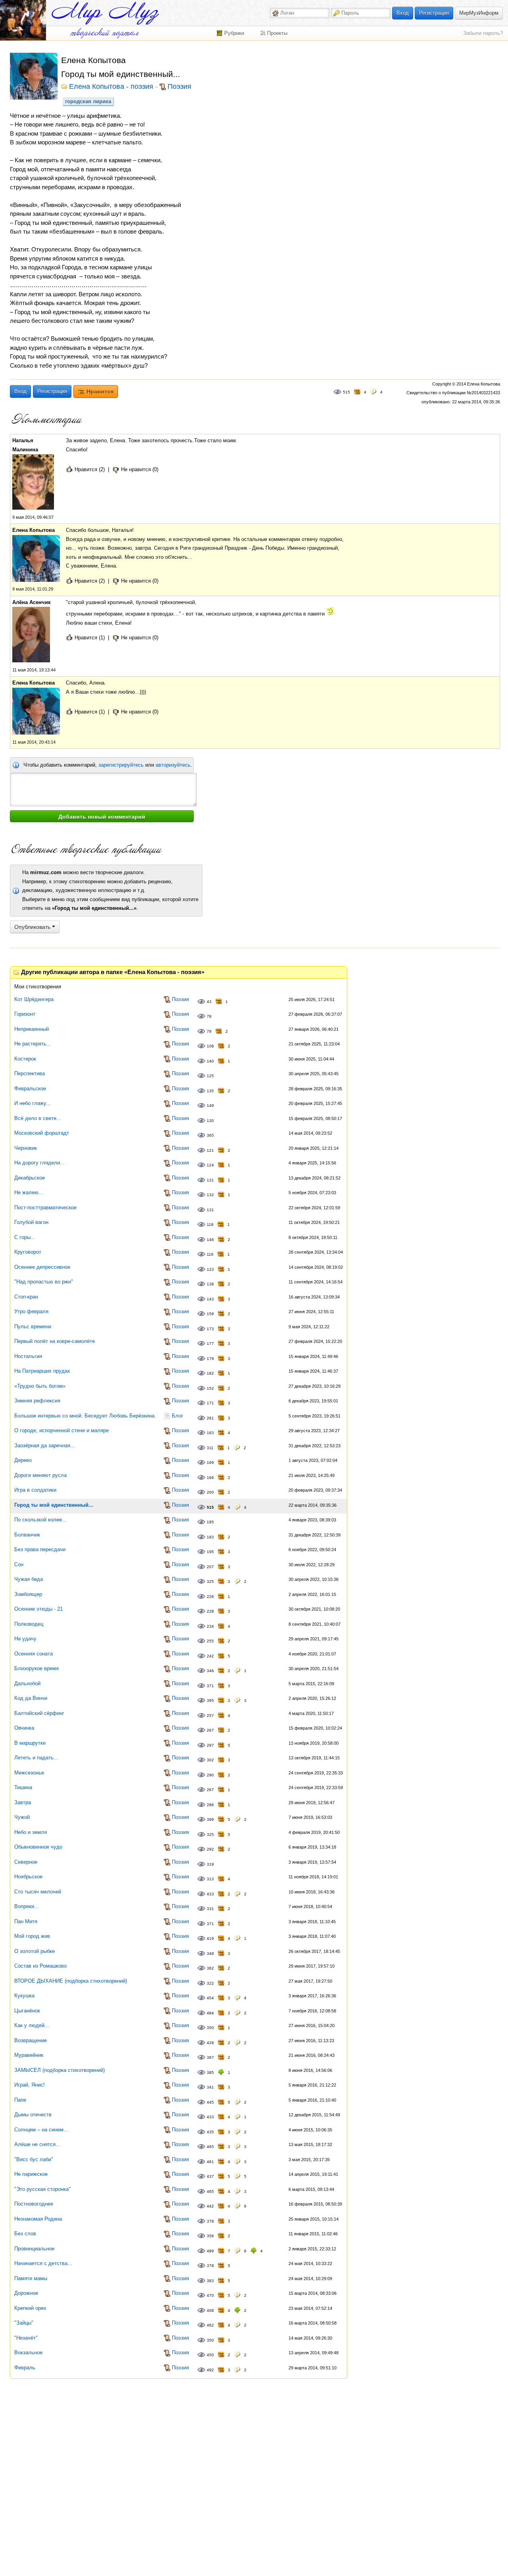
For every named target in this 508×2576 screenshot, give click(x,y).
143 (210, 1299)
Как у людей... (32, 2025)
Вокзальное (28, 2353)
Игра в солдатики (35, 1490)
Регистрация (434, 13)
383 (210, 2281)
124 (210, 1165)
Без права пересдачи (40, 1549)
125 (210, 1076)
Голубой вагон (31, 1222)
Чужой (22, 1817)
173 (210, 1329)
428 (210, 2043)
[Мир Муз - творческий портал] (105, 13)
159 (210, 1314)
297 (210, 1745)
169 (210, 1463)
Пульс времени (33, 1326)
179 (210, 1359)
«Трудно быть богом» (40, 1386)
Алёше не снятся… (38, 2144)
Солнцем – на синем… (41, 2130)
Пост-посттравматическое (45, 1207)
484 (210, 2013)
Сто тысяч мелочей (38, 1892)
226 (210, 1597)
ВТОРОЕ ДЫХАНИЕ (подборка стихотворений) (71, 1981)
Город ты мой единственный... (54, 1505)
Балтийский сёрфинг (39, 1713)
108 (210, 1046)
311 (210, 1448)
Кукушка (24, 1996)
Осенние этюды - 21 (38, 1609)
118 (210, 1225)
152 (210, 1388)
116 (210, 1254)
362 (210, 1968)
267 (210, 1730)
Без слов (25, 2234)
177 (210, 1344)
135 (210, 1091)
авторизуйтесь (173, 765)
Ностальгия (28, 1356)
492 (210, 2370)
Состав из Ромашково (40, 1966)
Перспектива (30, 1073)
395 (210, 1700)
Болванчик (27, 1535)
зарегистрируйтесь (121, 765)
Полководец (29, 1624)
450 (210, 2355)
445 (210, 2102)
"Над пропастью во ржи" (44, 1282)
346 (210, 1671)
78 (209, 1016)
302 (210, 1760)
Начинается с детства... (43, 2263)
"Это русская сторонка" (42, 2189)
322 (210, 1983)
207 (210, 1567)
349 (210, 1954)
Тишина (23, 1787)
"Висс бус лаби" (34, 2159)
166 (210, 1478)
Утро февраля (31, 1311)
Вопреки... (27, 1906)
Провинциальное (34, 2249)
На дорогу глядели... (39, 1163)
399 (210, 1819)
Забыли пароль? (483, 33)
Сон (19, 1564)
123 (210, 1269)
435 (210, 2132)
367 (210, 2057)
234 (210, 1626)
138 (210, 1284)
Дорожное (26, 2293)
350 (210, 2028)
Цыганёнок (27, 2011)
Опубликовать (33, 927)
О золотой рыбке (35, 1951)
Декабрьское (30, 1178)
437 (210, 2176)
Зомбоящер (28, 1594)
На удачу (25, 1639)
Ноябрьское (28, 1877)
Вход (403, 13)
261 (210, 1418)
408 (210, 2310)
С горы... (25, 1237)
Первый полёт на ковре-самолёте (55, 1341)
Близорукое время (37, 1668)
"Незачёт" (26, 2338)
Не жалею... (29, 1192)
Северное (26, 1862)
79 (209, 1031)
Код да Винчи (31, 1698)
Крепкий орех (30, 2308)
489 (210, 2251)
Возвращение (31, 2040)
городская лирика (88, 101)
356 (210, 2236)
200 (210, 1492)
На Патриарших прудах (42, 1371)
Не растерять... (33, 1044)
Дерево (23, 1460)
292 (210, 1849)
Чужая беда (29, 1579)
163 (210, 1433)
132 (210, 1195)
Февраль (25, 2368)
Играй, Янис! (30, 2085)
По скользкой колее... (40, 1520)
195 (210, 1522)
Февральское (30, 1089)
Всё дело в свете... (38, 1118)
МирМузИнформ (479, 13)
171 (210, 1403)
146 (210, 1240)
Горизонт (25, 1014)
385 (210, 2073)
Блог (178, 1416)
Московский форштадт (42, 1133)
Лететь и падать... (36, 1758)
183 (210, 1537)
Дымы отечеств (33, 2115)
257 (210, 1716)
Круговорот (28, 1252)
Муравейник (29, 2055)
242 (210, 1656)
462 (210, 2325)
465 (210, 2147)
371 (210, 1686)
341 (210, 2087)
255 (210, 1641)
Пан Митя (26, 1921)
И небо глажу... (33, 1103)
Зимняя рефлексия (37, 1401)
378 (210, 2221)
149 (210, 1106)
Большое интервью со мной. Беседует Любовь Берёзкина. (85, 1416)
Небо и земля (31, 1832)
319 (210, 1864)
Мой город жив (32, 1936)
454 (210, 1998)
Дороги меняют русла (40, 1475)
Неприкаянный (32, 1029)
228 (210, 1611)
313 (210, 1879)
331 (210, 1909)
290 (210, 1775)
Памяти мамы (31, 2278)
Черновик (26, 1148)
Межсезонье (29, 1773)
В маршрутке (30, 1743)
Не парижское (31, 2174)
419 (210, 1938)
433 (210, 1894)
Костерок (25, 1059)
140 (210, 1061)
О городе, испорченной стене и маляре (62, 1430)
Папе (20, 2100)
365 (210, 1135)
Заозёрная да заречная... (45, 1445)
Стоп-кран (26, 1297)
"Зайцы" (24, 2323)
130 (210, 1121)
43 (209, 1002)
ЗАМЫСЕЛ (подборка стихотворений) (60, 2070)
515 (346, 392)
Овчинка (24, 1728)
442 (210, 2206)
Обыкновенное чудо (38, 1847)
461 (210, 2162)
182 (210, 1373)
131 (210, 1180)
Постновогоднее (34, 2204)
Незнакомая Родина (38, 2219)
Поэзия (179, 87)
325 (210, 1581)
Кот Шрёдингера (34, 999)
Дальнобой (27, 1683)
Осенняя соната (34, 1654)
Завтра (23, 1802)
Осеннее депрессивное (42, 1267)
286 (210, 1805)
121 (210, 1150)
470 (210, 2295)
